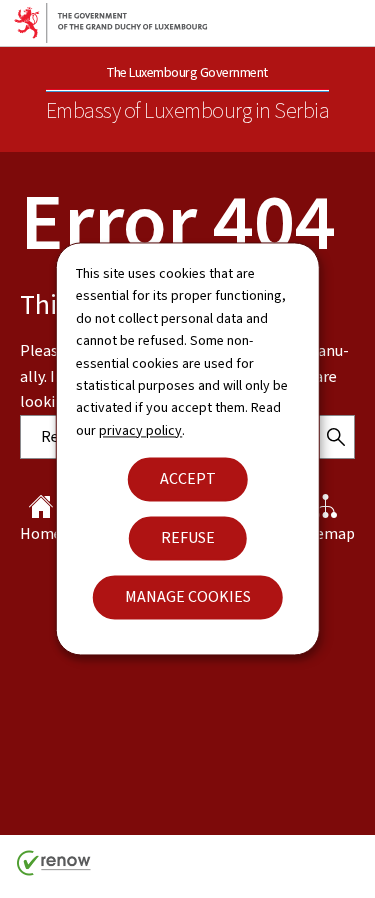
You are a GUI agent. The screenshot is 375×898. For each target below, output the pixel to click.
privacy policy (140, 430)
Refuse (188, 538)
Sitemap (326, 533)
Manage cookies (188, 597)
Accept (188, 479)
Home (41, 533)
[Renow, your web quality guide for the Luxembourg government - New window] (54, 870)
